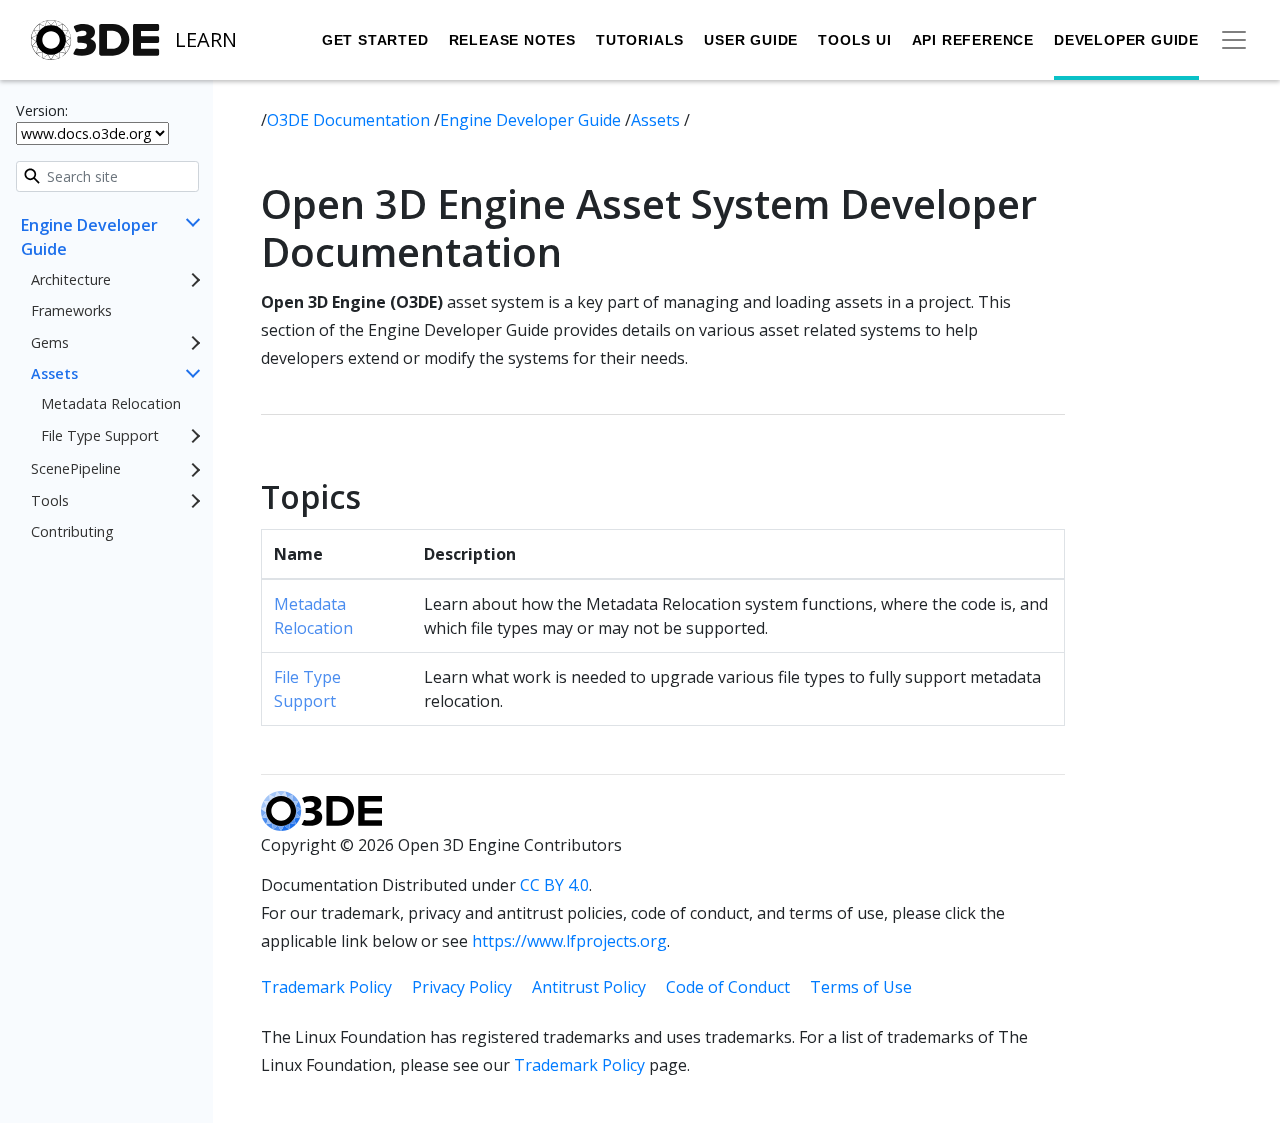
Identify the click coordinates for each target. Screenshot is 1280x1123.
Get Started (375, 40)
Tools (50, 500)
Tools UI (854, 40)
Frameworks (71, 311)
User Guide (751, 40)
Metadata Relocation (111, 403)
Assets (54, 374)
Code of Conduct (728, 987)
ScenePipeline (76, 469)
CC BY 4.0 (554, 885)
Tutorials (640, 40)
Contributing (72, 532)
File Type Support (100, 435)
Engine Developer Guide (89, 237)
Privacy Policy (462, 987)
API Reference (973, 40)
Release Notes (512, 40)
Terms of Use (861, 987)
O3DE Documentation (350, 120)
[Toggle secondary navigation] (1234, 40)
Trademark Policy (326, 987)
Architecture (71, 279)
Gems (50, 342)
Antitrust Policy (589, 987)
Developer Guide (1126, 40)
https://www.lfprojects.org (569, 941)
